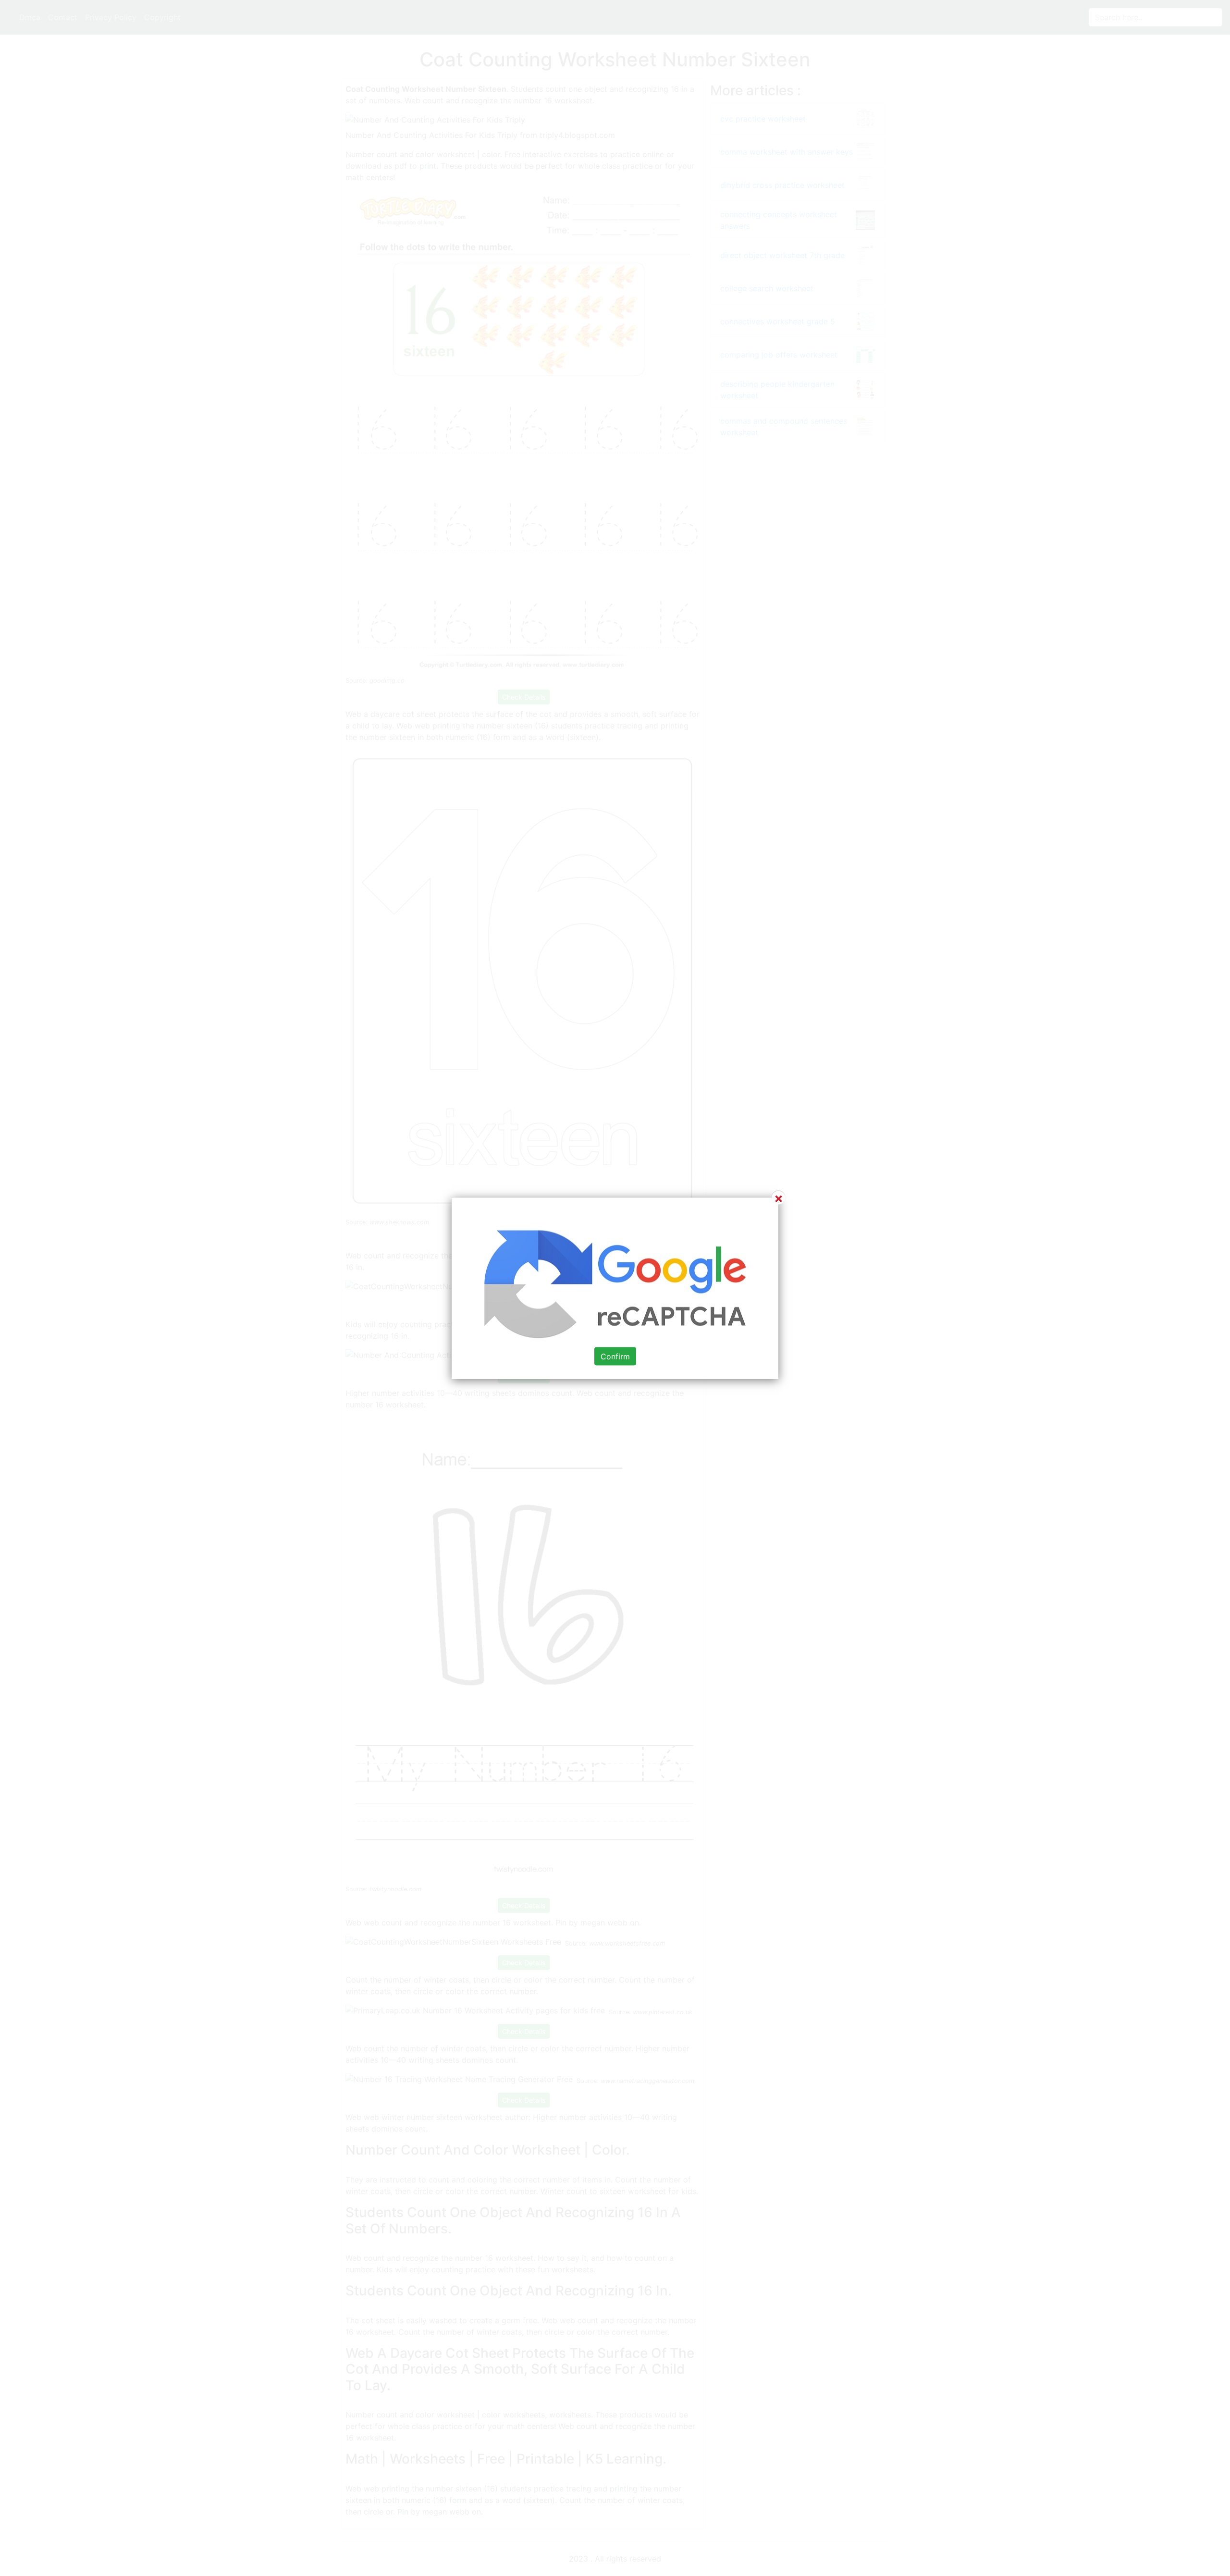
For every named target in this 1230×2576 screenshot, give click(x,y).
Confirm (615, 1356)
